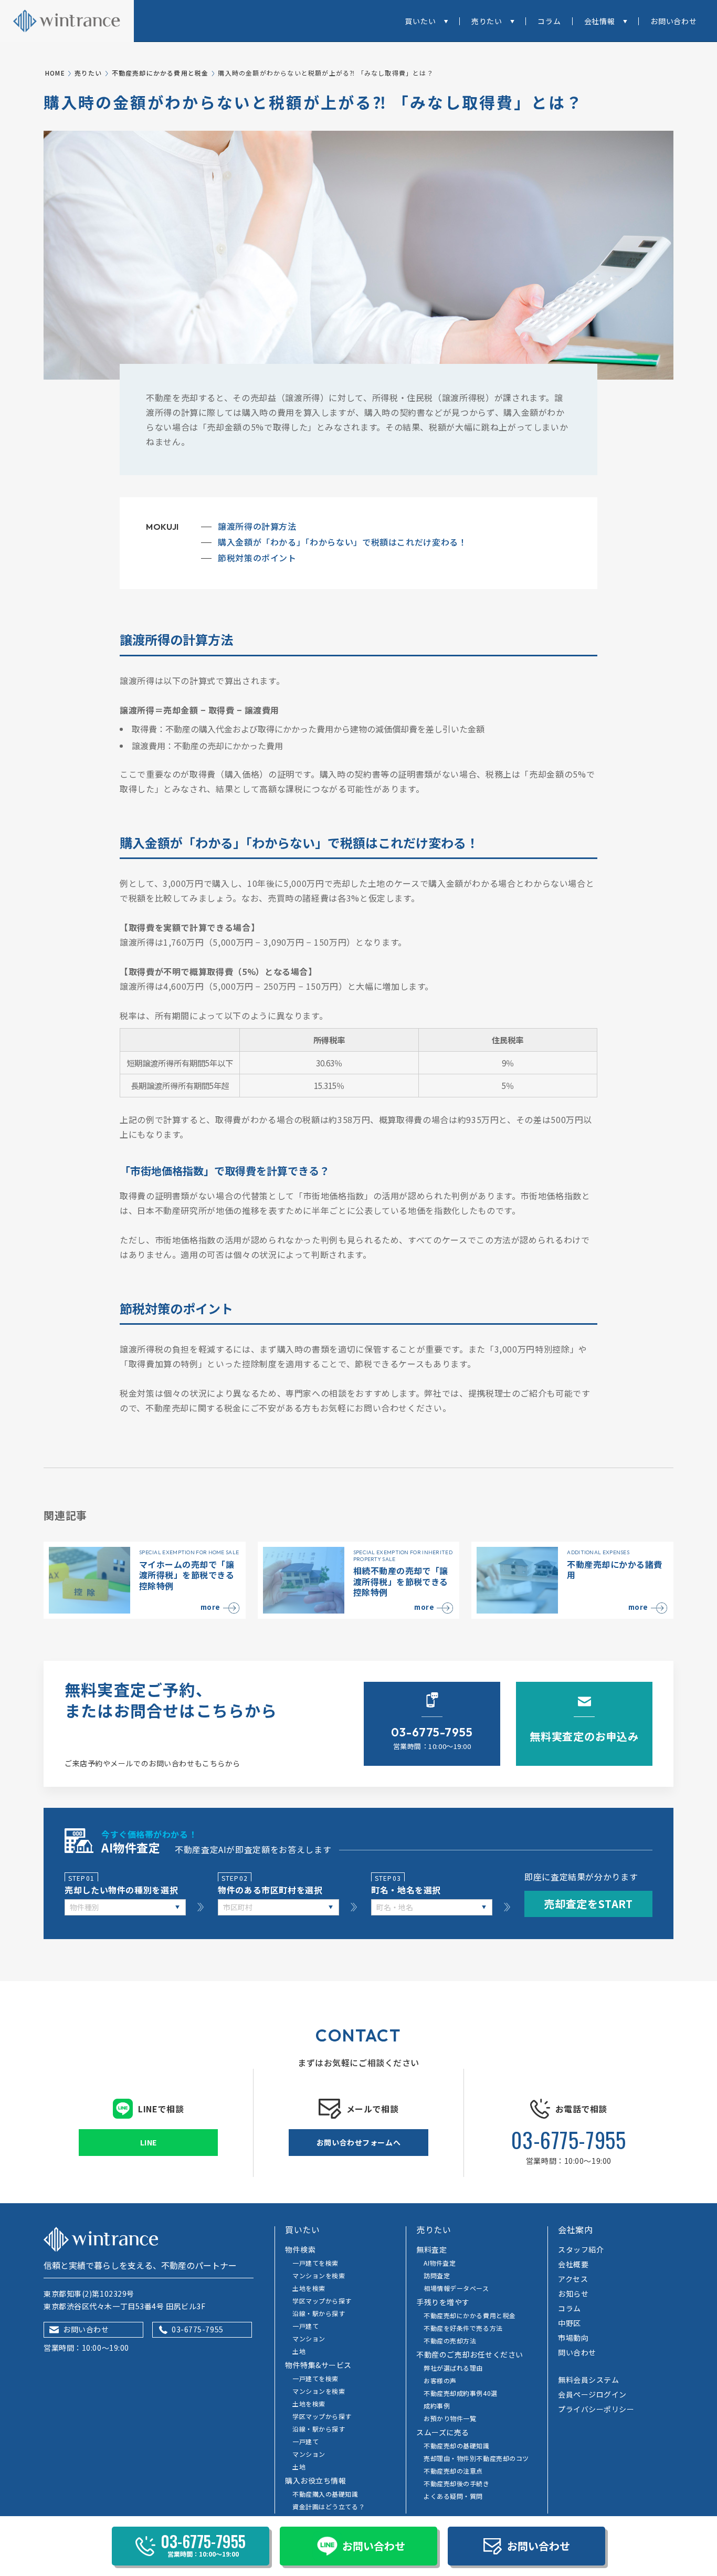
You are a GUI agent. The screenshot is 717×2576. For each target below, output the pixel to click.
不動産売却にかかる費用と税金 (160, 73)
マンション (309, 2338)
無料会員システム (588, 2380)
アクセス (573, 2279)
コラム (549, 21)
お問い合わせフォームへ (358, 2142)
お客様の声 (440, 2380)
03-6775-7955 (568, 2140)
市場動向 (573, 2338)
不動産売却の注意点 (453, 2471)
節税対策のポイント (257, 558)
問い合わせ (577, 2352)
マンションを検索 (319, 2275)
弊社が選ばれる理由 (453, 2368)
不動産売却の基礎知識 (457, 2446)
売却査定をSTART (588, 1904)
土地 (299, 2351)
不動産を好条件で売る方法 (463, 2328)
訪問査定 (437, 2275)
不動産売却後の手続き (457, 2483)
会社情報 (600, 21)
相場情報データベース (456, 2288)
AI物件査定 (440, 2263)
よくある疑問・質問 (453, 2496)
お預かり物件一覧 (450, 2418)
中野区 (570, 2323)
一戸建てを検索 (315, 2263)
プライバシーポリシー (596, 2409)
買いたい (420, 21)
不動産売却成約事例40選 (461, 2393)
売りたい (487, 21)
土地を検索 (309, 2288)
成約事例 (437, 2406)
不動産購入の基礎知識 (325, 2494)
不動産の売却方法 (450, 2341)
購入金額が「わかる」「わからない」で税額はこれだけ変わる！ (342, 542)
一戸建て (305, 2326)
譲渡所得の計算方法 (257, 526)
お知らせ (573, 2294)
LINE (149, 2142)
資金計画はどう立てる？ (329, 2506)
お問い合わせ (674, 21)
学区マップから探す (322, 2301)
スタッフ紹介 (581, 2249)
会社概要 (573, 2264)
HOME (55, 73)
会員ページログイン (592, 2394)
